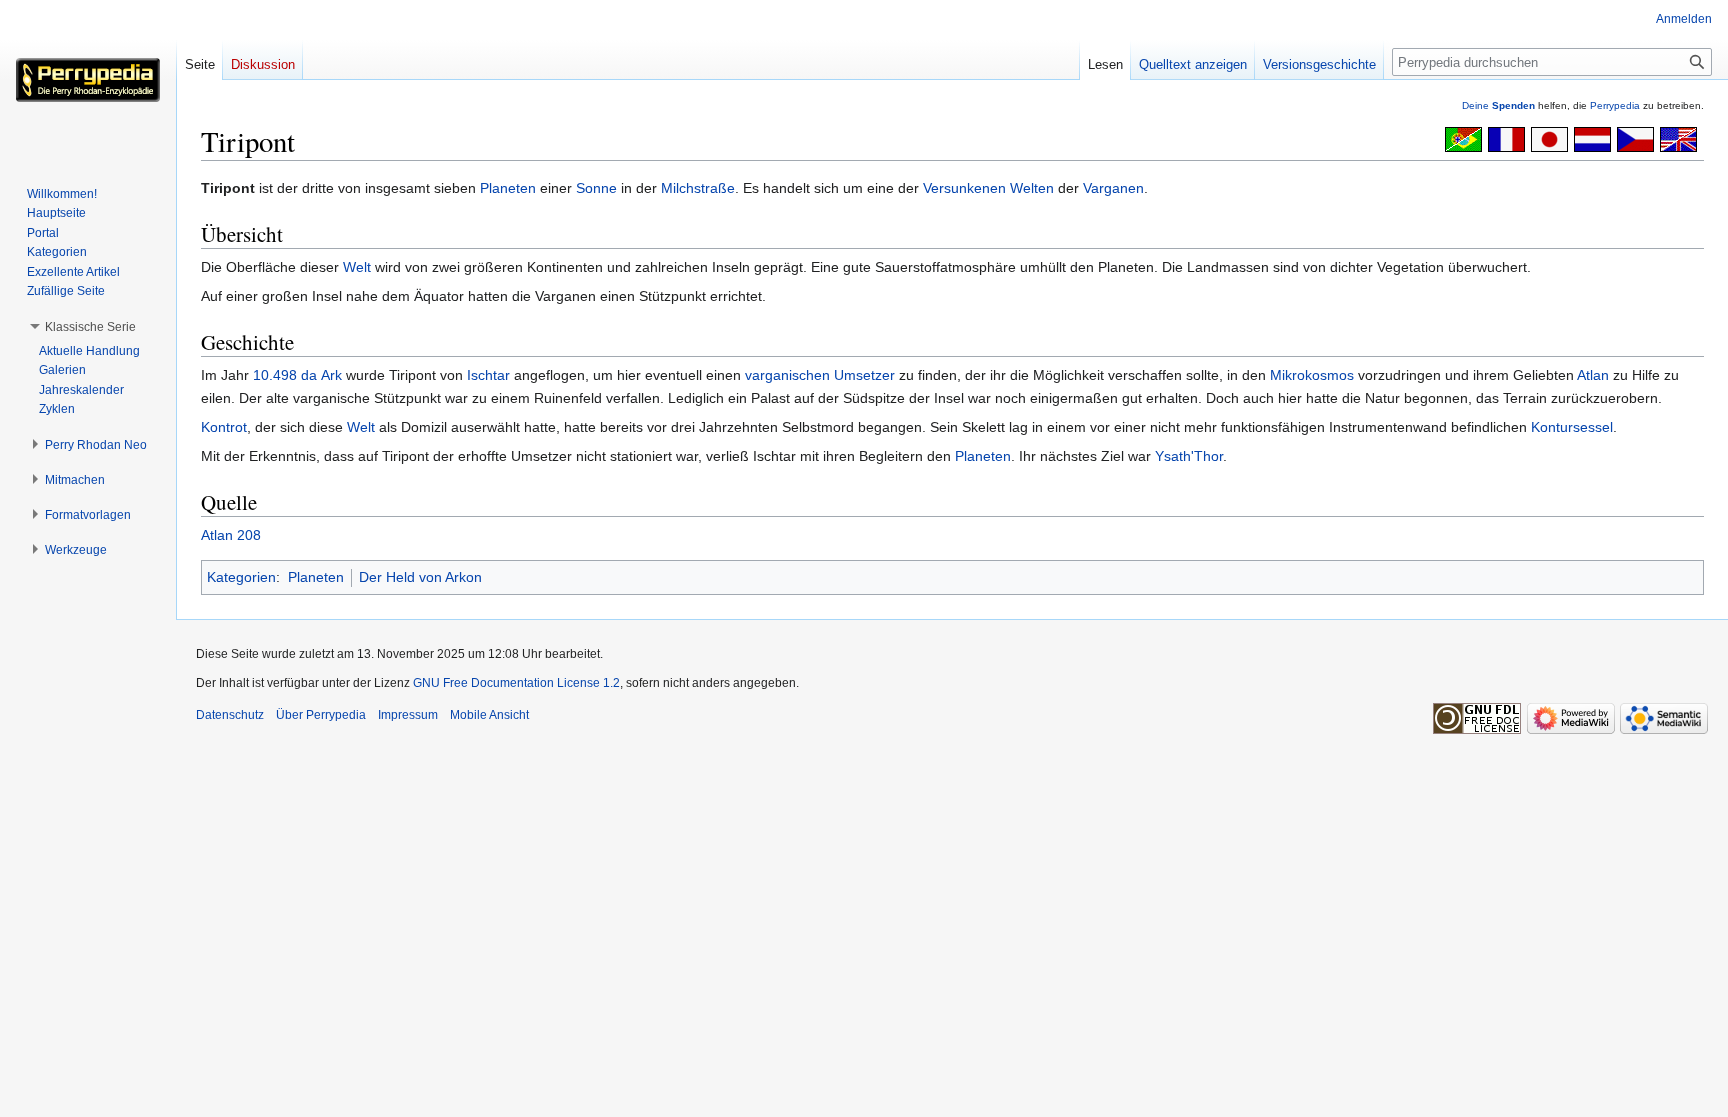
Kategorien (241, 577)
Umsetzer (864, 375)
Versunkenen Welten (988, 188)
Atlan (1593, 375)
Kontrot (224, 427)
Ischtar (488, 375)
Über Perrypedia (321, 715)
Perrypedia (1615, 105)
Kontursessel (1572, 427)
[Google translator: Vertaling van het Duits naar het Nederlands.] (1592, 138)
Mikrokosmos (1312, 375)
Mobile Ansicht (489, 715)
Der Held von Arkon (420, 577)
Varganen (1113, 188)
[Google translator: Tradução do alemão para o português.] (1463, 138)
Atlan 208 (231, 535)
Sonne (596, 188)
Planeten (508, 188)
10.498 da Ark (297, 375)
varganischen (787, 375)
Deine (1498, 105)
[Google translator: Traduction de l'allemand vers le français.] (1506, 138)
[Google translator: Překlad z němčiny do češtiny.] (1635, 138)
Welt (357, 267)
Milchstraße (698, 188)
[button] (90, 327)
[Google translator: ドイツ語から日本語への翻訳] (1549, 138)
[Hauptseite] (88, 80)
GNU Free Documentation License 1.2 (516, 683)
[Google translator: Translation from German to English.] (1678, 138)
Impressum (408, 715)
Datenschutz (230, 715)
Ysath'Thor (1189, 456)
